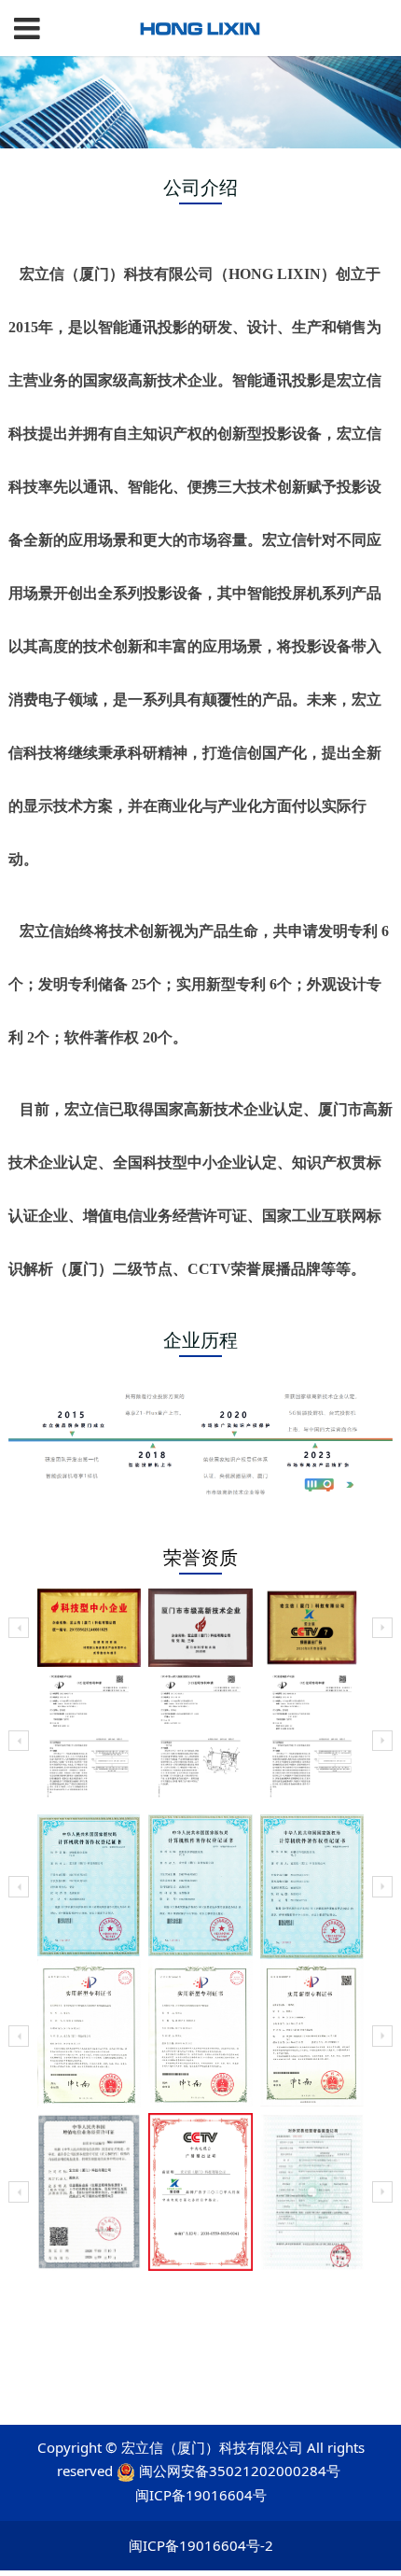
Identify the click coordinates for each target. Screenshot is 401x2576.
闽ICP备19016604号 (201, 2495)
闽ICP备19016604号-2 (201, 2545)
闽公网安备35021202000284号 (240, 2471)
